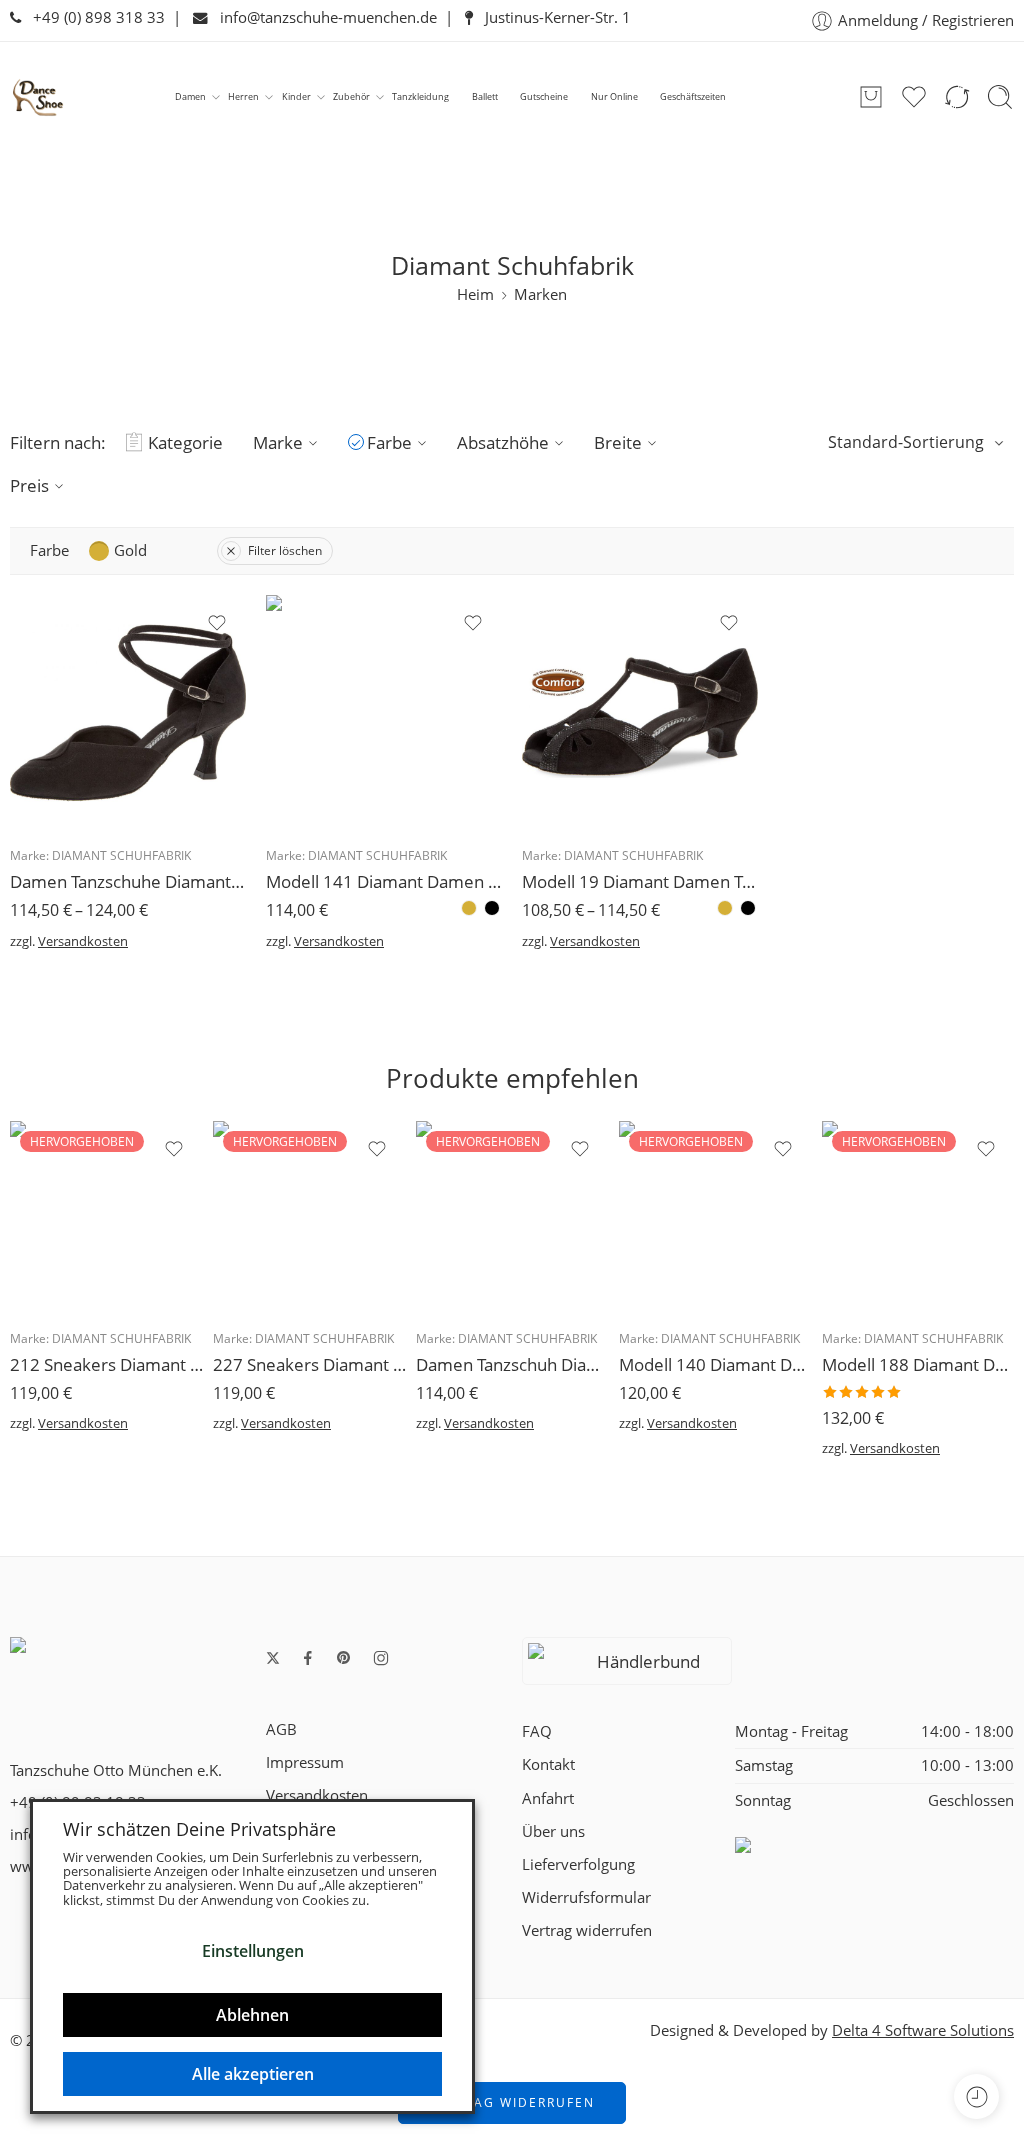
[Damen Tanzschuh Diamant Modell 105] (512, 1217)
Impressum (305, 1762)
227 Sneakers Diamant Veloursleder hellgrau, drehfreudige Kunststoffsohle (309, 1364)
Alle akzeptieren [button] (253, 2074)
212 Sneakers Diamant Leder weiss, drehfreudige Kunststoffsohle (106, 1364)
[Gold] (469, 908)
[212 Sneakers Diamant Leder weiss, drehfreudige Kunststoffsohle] (106, 1217)
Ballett (485, 96)
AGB (281, 1729)
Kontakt (548, 1764)
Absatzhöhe (503, 442)
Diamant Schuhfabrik (121, 855)
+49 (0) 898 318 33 (93, 17)
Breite (618, 442)
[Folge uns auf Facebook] (308, 1658)
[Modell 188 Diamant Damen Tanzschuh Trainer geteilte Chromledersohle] (918, 1217)
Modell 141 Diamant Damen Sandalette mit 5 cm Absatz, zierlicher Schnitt (384, 881)
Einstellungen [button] (253, 1951)
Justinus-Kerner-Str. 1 (552, 17)
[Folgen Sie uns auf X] (273, 1658)
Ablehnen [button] (252, 2015)
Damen (190, 96)
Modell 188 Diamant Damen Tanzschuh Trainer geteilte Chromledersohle (918, 1364)
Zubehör (351, 96)
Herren (243, 96)
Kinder (296, 96)
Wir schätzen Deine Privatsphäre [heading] (199, 1829)
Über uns (553, 1831)
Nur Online (614, 96)
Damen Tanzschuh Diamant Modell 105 (512, 1364)
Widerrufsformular (586, 1897)
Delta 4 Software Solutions (923, 2030)
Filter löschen (285, 550)
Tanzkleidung (420, 96)
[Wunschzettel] (217, 623)
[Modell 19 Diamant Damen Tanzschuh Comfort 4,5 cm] (640, 713)
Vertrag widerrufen (587, 1930)
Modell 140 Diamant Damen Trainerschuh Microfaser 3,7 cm (715, 1364)
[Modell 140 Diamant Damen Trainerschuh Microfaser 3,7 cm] (715, 1217)
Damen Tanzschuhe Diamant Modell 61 (128, 881)
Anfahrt (548, 1798)
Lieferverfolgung (578, 1864)
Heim (475, 294)
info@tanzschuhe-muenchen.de (322, 17)
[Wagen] (871, 97)
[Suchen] (1000, 97)
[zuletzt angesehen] (976, 2096)
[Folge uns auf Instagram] (381, 1658)
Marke (278, 442)
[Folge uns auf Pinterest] (344, 1658)
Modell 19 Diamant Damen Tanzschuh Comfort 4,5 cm (640, 881)
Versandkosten (83, 941)
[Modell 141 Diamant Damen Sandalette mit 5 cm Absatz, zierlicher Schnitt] (384, 713)
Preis (29, 485)
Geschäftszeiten (693, 96)
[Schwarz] (492, 908)
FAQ (537, 1731)
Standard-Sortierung (906, 442)
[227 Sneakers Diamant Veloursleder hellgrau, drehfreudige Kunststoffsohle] (309, 1217)
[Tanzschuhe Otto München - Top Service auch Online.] (38, 97)
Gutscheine (544, 96)
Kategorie (185, 442)
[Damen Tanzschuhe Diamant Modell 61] (128, 713)
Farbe (389, 442)
